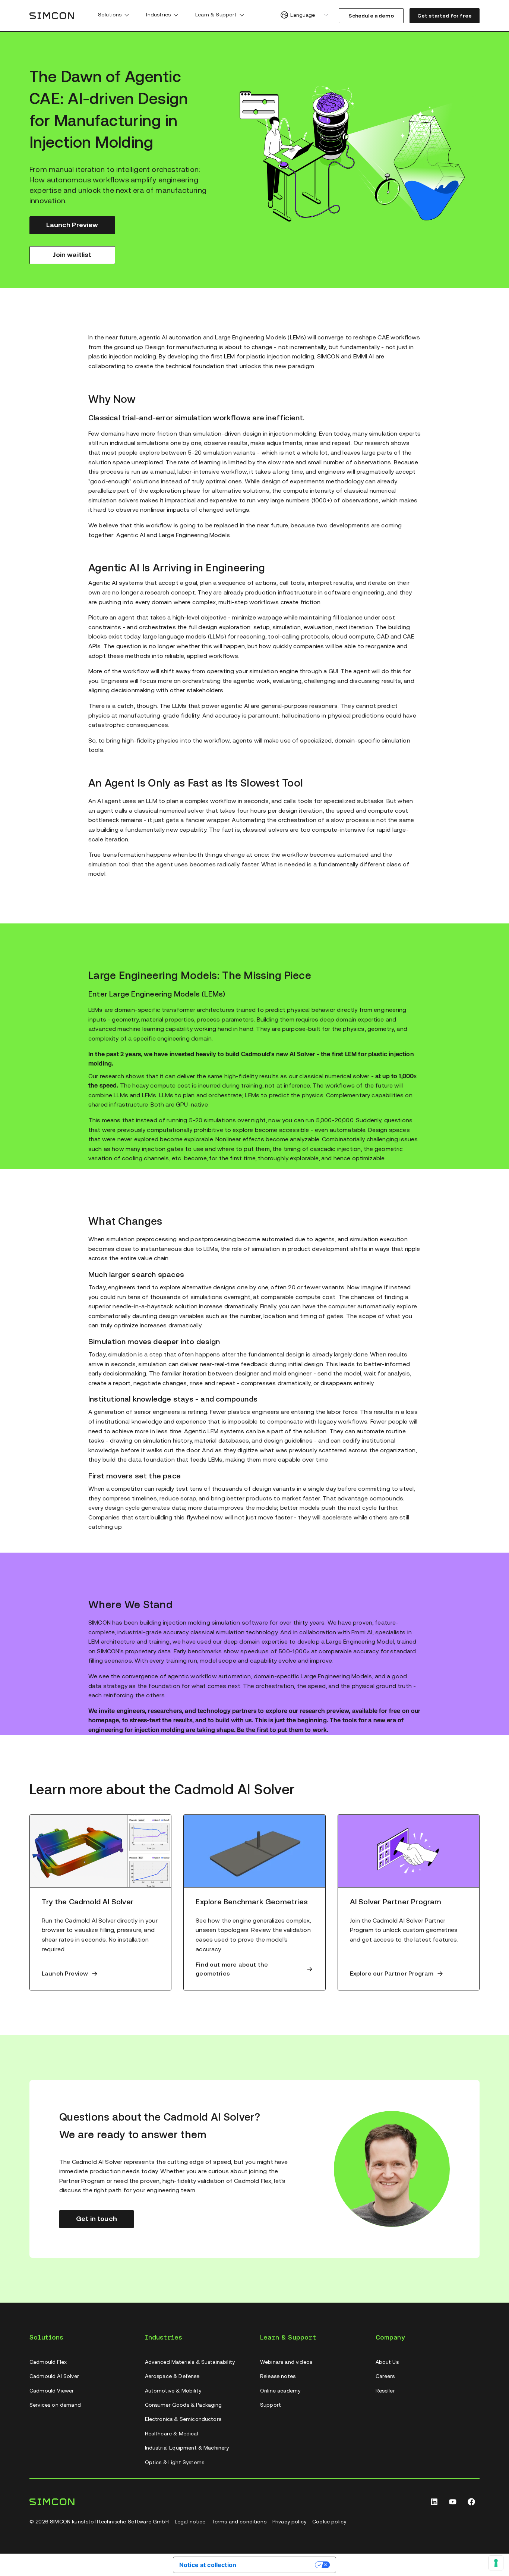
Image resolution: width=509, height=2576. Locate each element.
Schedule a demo (371, 16)
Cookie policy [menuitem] (329, 2522)
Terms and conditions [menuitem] (239, 2522)
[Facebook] (471, 2502)
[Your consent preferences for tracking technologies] (496, 2563)
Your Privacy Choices (279, 2564)
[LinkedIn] (434, 2502)
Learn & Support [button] (216, 15)
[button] (127, 15)
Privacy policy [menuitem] (289, 2522)
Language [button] (303, 15)
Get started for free (445, 16)
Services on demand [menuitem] (55, 2405)
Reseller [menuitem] (385, 2391)
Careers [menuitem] (385, 2376)
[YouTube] (453, 2502)
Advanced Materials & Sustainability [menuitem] (190, 2362)
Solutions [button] (110, 15)
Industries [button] (158, 15)
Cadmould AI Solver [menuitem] (54, 2376)
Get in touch (97, 2219)
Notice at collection (208, 2565)
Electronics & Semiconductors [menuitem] (183, 2419)
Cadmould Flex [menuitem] (48, 2362)
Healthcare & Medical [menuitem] (172, 2434)
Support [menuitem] (271, 2405)
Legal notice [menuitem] (190, 2522)
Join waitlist (72, 255)
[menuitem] (113, 16)
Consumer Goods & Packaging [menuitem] (184, 2405)
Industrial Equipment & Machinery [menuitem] (187, 2448)
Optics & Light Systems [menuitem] (175, 2462)
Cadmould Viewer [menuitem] (52, 2391)
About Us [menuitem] (387, 2362)
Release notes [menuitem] (278, 2376)
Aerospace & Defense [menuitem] (172, 2376)
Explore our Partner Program (392, 1973)
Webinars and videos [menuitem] (286, 2362)
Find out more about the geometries (232, 1969)
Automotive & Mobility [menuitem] (173, 2391)
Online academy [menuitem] (280, 2391)
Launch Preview (72, 225)
